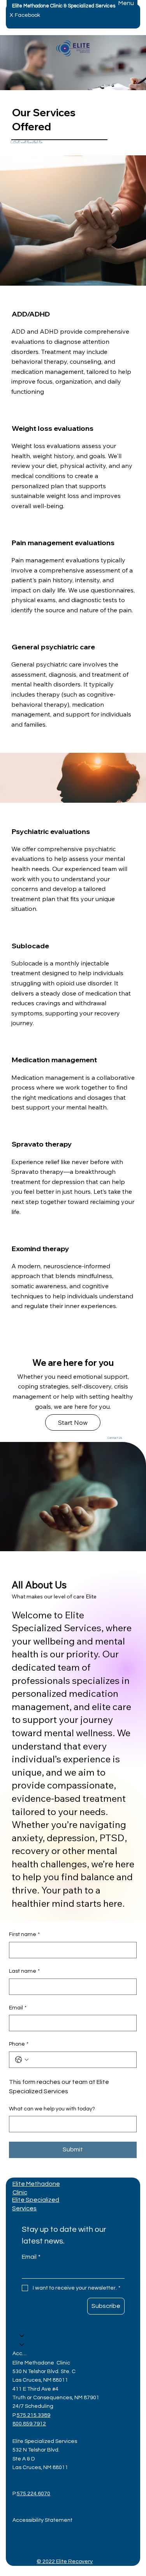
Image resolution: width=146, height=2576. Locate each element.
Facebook (27, 15)
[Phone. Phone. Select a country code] (22, 2060)
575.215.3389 (33, 2415)
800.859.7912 (29, 2424)
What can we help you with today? (52, 2109)
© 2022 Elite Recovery (65, 2562)
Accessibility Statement (20, 2354)
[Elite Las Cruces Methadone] (22, 2336)
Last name (24, 1971)
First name (24, 1934)
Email (18, 2008)
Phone (19, 2044)
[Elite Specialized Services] (22, 2345)
